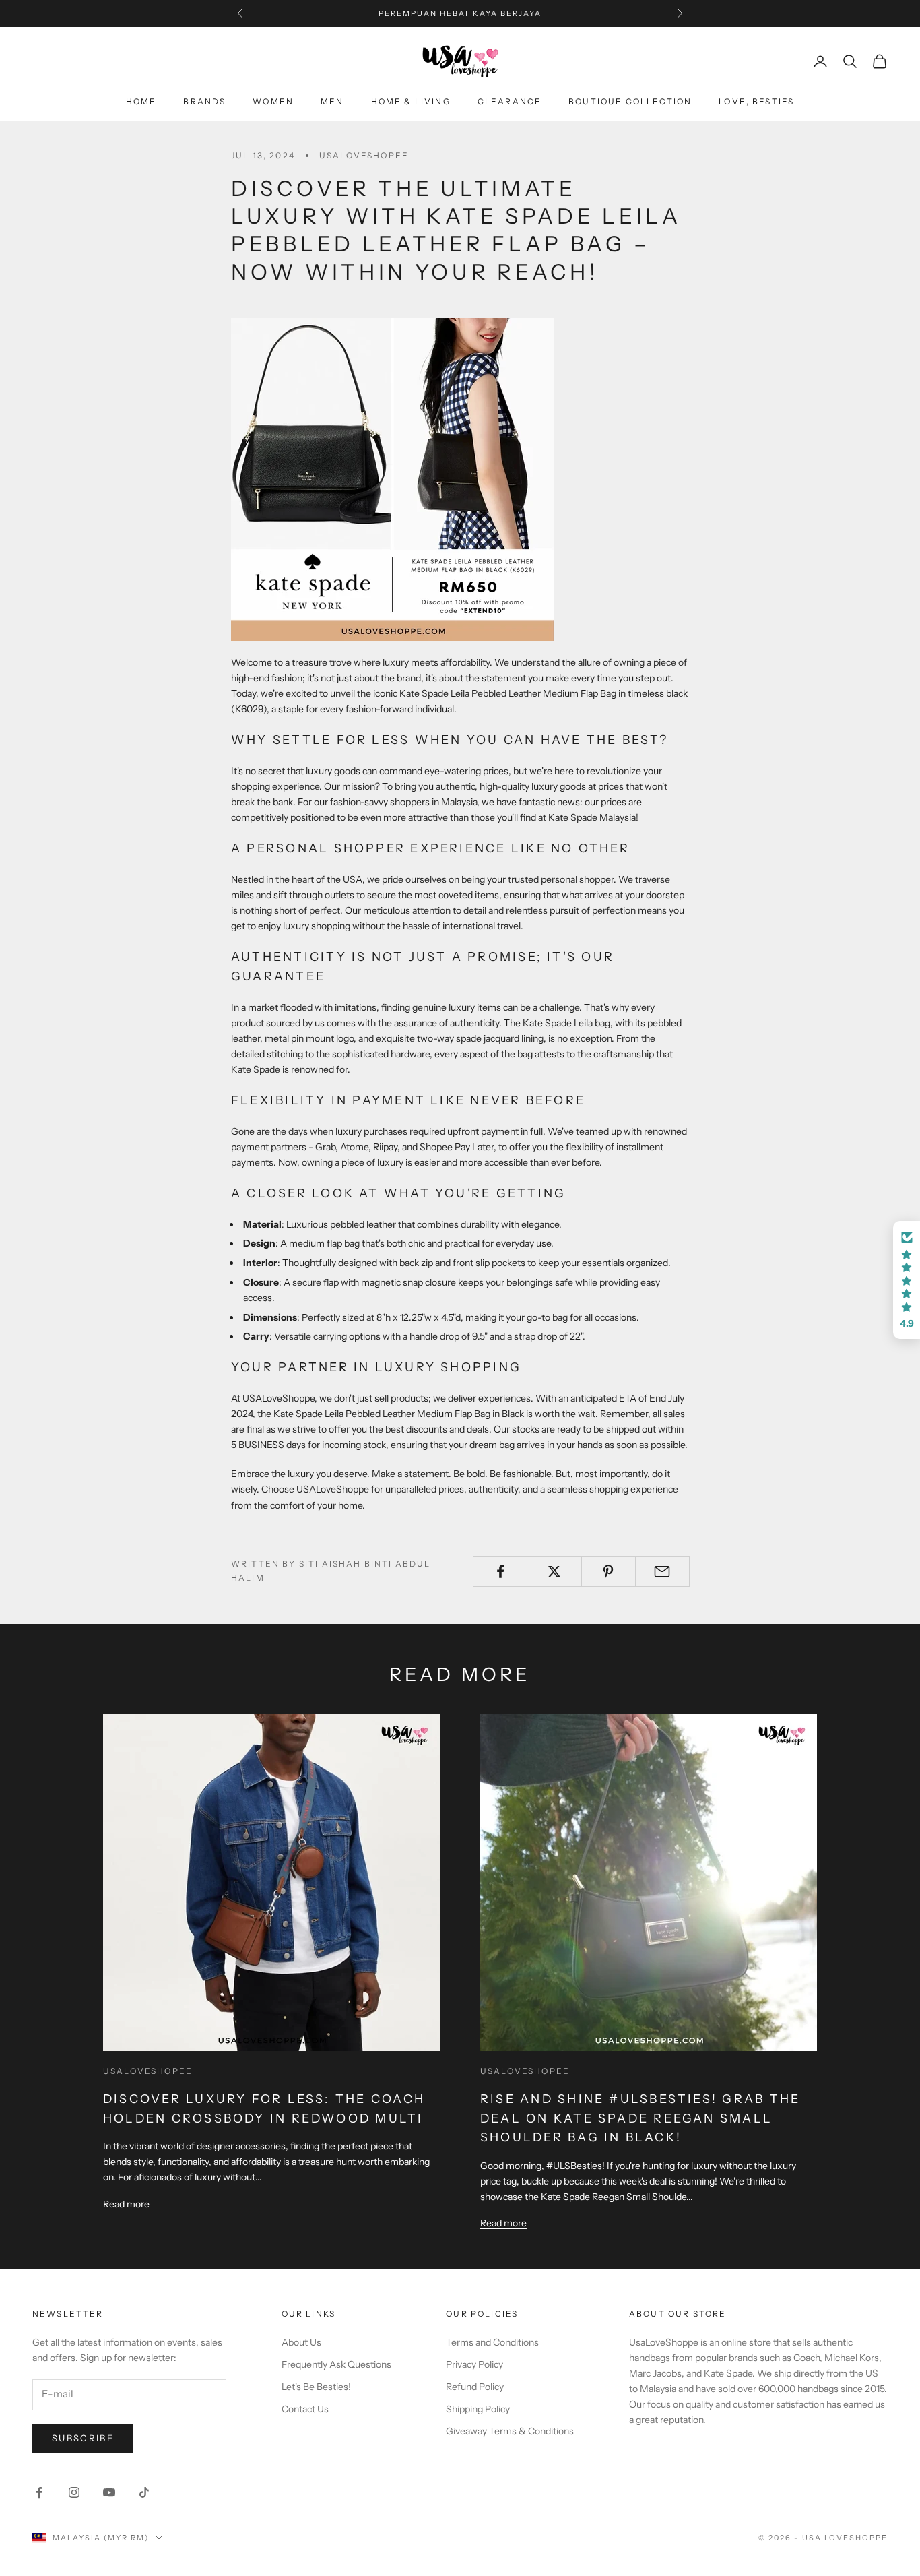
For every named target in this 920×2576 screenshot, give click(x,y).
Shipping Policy (478, 2409)
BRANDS (204, 101)
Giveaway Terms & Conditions (510, 2431)
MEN (332, 101)
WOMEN (273, 101)
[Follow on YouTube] (109, 2492)
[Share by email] (662, 1571)
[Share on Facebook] (500, 1571)
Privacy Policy (474, 2364)
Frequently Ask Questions (336, 2364)
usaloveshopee (364, 155)
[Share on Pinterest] (609, 1571)
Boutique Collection (630, 101)
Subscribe (83, 2438)
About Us (301, 2342)
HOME (141, 101)
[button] (907, 1280)
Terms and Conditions (492, 2342)
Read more (126, 2204)
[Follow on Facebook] (39, 2492)
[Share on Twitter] (554, 1571)
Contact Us (305, 2409)
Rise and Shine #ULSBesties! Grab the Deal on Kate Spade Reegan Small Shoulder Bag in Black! (640, 2118)
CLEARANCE (510, 101)
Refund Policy (475, 2387)
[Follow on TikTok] (144, 2492)
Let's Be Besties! (316, 2387)
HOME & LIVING (411, 101)
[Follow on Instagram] (74, 2492)
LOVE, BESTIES (756, 101)
